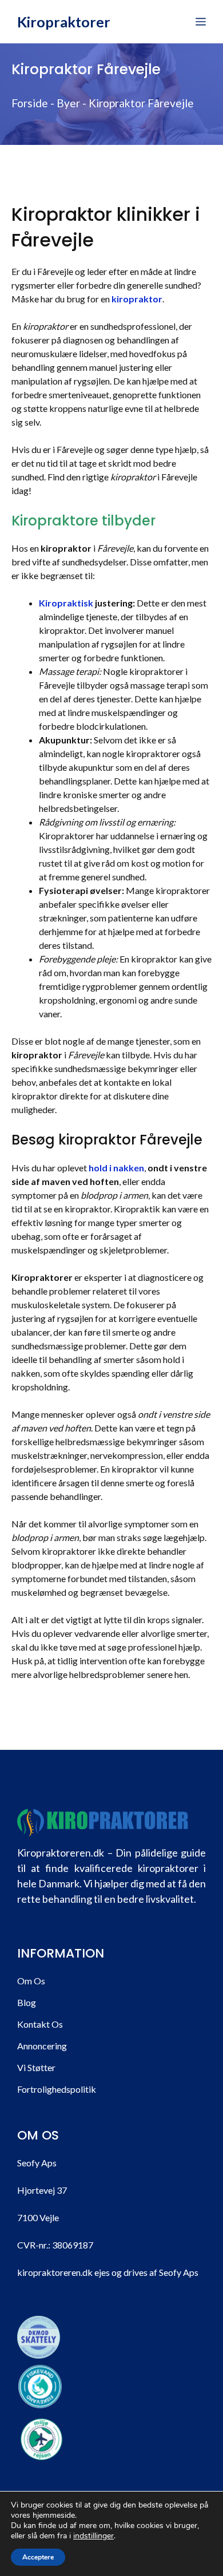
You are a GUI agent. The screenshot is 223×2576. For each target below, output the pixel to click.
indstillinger (93, 2536)
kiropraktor (137, 299)
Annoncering (42, 2046)
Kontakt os (40, 2024)
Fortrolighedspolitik (57, 2089)
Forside (30, 103)
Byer (68, 103)
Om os (31, 1981)
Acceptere (38, 2557)
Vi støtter (36, 2067)
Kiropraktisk (66, 603)
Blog (27, 2002)
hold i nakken (116, 1168)
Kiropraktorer (64, 22)
